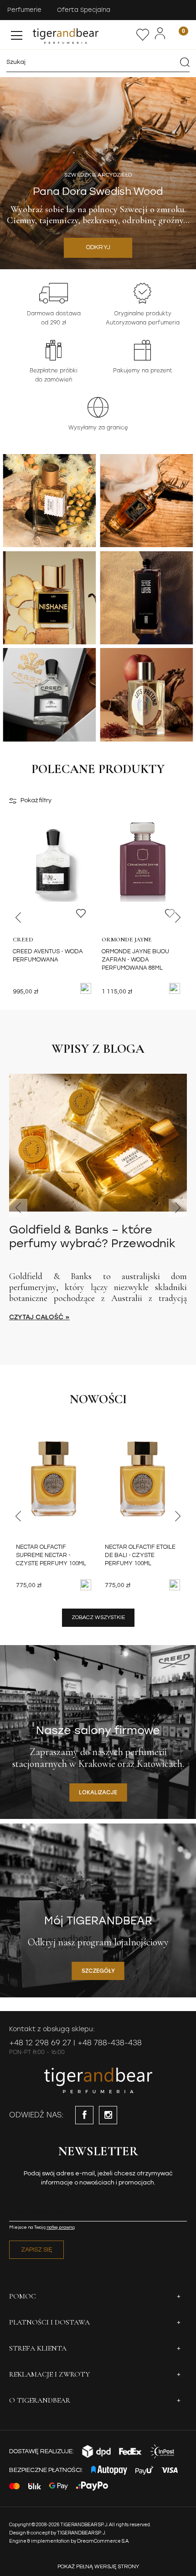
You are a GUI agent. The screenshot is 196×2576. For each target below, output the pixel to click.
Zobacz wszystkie (98, 1617)
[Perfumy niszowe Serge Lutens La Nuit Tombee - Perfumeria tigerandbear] (146, 598)
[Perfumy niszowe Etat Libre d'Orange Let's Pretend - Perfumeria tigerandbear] (146, 695)
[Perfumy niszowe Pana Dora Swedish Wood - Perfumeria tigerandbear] (146, 501)
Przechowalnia (143, 35)
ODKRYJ (98, 247)
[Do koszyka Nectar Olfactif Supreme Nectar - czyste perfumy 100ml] (86, 1585)
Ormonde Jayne (127, 940)
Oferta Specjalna (84, 10)
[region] (98, 173)
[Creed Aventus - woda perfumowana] (54, 877)
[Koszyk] (178, 34)
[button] (17, 33)
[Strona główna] (83, 35)
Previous (18, 918)
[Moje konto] (160, 34)
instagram (108, 2115)
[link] (98, 173)
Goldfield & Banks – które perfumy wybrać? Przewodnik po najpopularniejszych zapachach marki (92, 1237)
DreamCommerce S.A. (103, 2541)
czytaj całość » (39, 1317)
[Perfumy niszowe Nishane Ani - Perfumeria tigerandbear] (49, 598)
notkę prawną (61, 2227)
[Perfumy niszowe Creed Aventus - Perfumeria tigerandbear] (49, 695)
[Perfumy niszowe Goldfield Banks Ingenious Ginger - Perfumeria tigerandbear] (49, 501)
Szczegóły (98, 1971)
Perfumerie (24, 10)
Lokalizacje (98, 1792)
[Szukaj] (185, 62)
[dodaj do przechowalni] (81, 913)
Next (178, 918)
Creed (23, 940)
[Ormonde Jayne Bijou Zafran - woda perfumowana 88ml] (142, 877)
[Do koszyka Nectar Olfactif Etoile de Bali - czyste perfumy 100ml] (175, 1585)
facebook (84, 2115)
